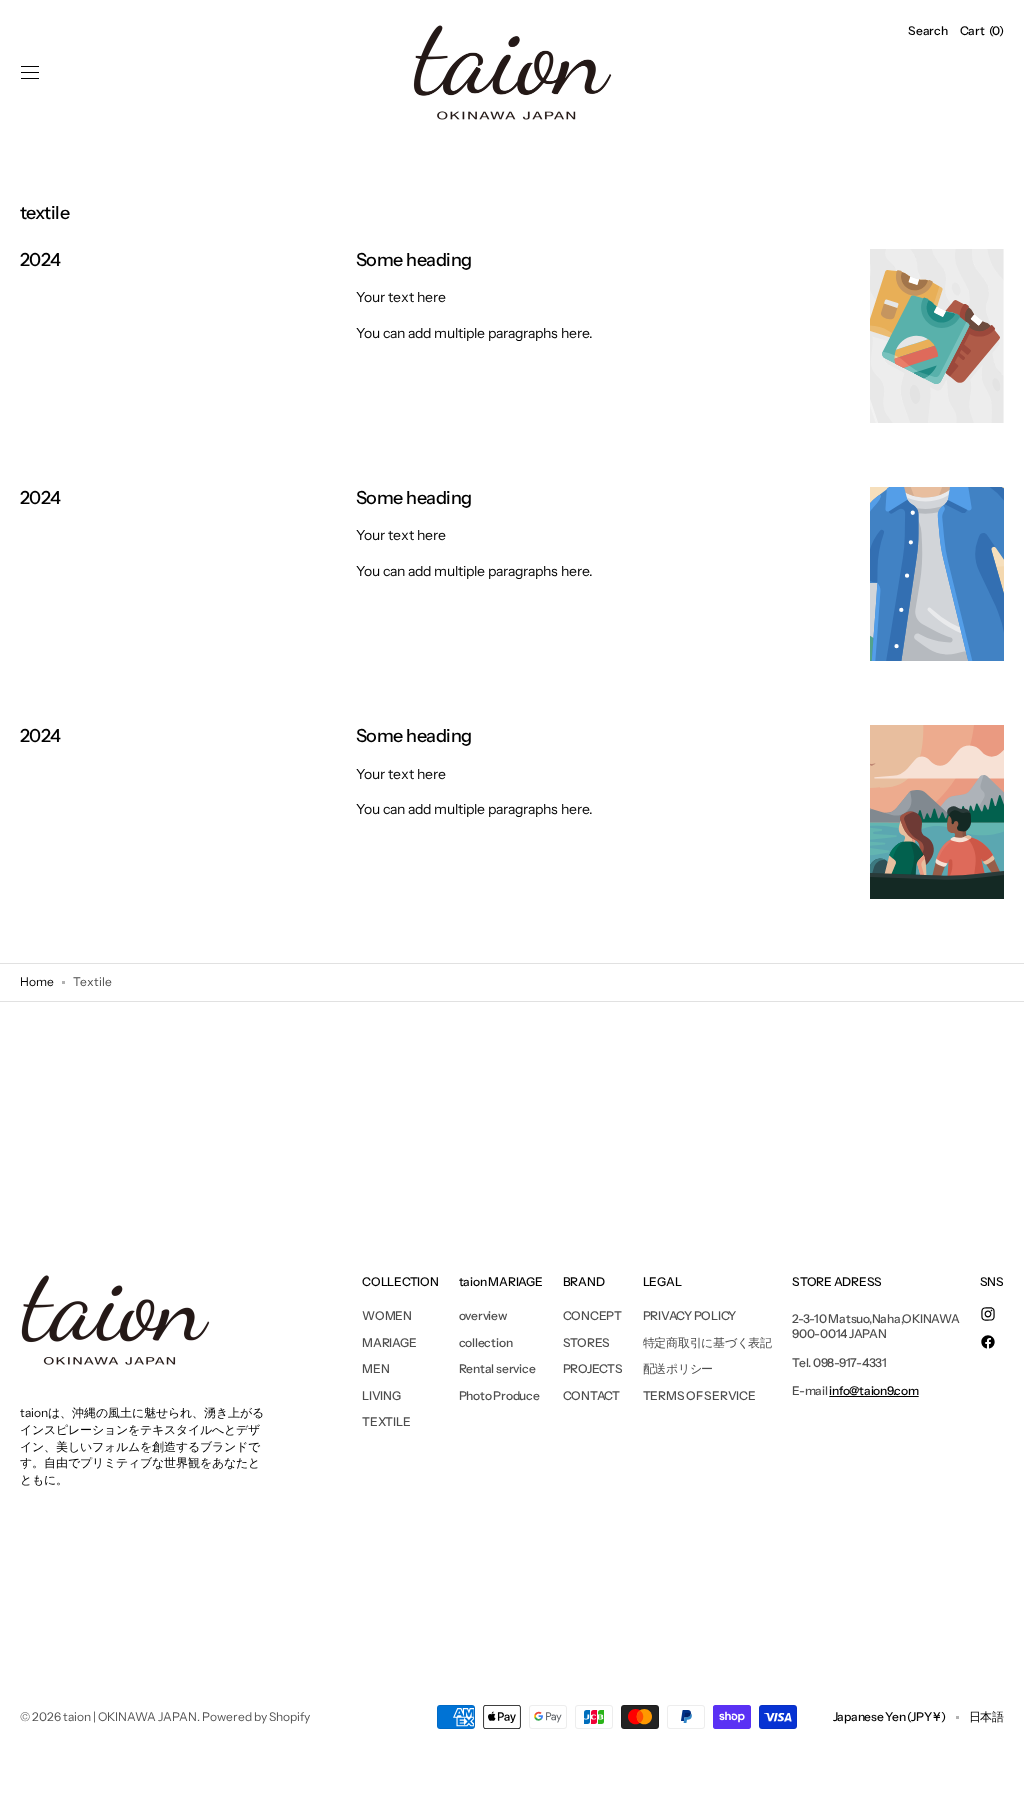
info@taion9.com (873, 1390)
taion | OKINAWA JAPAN (130, 1716)
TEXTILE (386, 1421)
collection (486, 1342)
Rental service (497, 1368)
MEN (375, 1368)
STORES (587, 1342)
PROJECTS (593, 1368)
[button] (30, 73)
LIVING (381, 1395)
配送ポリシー (678, 1368)
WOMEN (387, 1316)
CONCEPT (592, 1316)
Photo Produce (499, 1395)
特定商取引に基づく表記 (707, 1342)
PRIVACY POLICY (690, 1316)
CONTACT (591, 1395)
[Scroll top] (994, 1779)
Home (37, 981)
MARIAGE (389, 1342)
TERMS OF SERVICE (699, 1395)
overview (483, 1316)
